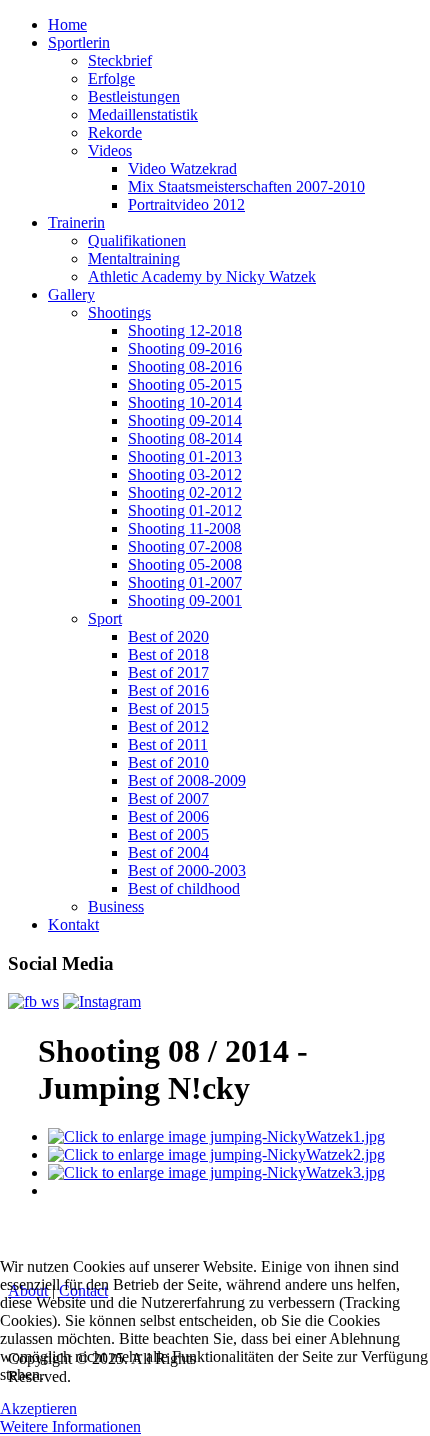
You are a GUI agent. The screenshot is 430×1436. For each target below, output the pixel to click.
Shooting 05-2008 (185, 564)
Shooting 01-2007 (185, 582)
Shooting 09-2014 (185, 420)
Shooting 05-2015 (185, 384)
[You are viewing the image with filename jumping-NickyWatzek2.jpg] (216, 1154)
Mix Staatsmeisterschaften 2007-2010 (246, 186)
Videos (110, 150)
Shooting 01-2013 (185, 456)
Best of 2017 (168, 672)
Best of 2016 (168, 690)
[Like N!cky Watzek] (33, 1001)
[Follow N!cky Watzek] (102, 1001)
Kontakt (73, 924)
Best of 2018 (168, 654)
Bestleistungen (134, 96)
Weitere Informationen (70, 1426)
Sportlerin (79, 42)
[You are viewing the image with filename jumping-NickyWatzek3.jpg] (216, 1172)
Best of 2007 (168, 798)
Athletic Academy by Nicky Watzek (202, 276)
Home (67, 24)
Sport (105, 618)
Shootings (119, 312)
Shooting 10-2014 (185, 402)
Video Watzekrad (182, 168)
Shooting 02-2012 (185, 492)
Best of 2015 (168, 708)
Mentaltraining (134, 258)
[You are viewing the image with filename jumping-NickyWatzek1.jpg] (216, 1136)
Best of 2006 (168, 816)
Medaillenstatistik (143, 114)
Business (116, 906)
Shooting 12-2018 (185, 330)
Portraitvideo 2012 (186, 204)
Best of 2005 (168, 834)
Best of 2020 (168, 636)
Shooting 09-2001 (185, 600)
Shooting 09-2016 (185, 348)
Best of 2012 (168, 726)
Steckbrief (120, 60)
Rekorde (115, 132)
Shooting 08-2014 (185, 438)
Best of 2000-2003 (187, 870)
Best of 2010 (168, 762)
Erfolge (111, 78)
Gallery (71, 294)
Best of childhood (184, 888)
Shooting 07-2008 (185, 546)
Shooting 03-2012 (185, 474)
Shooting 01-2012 (185, 510)
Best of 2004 (168, 852)
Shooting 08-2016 (185, 366)
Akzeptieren (38, 1408)
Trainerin (76, 222)
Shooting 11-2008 (184, 528)
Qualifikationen (137, 240)
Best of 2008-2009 (187, 780)
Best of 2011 (168, 744)
